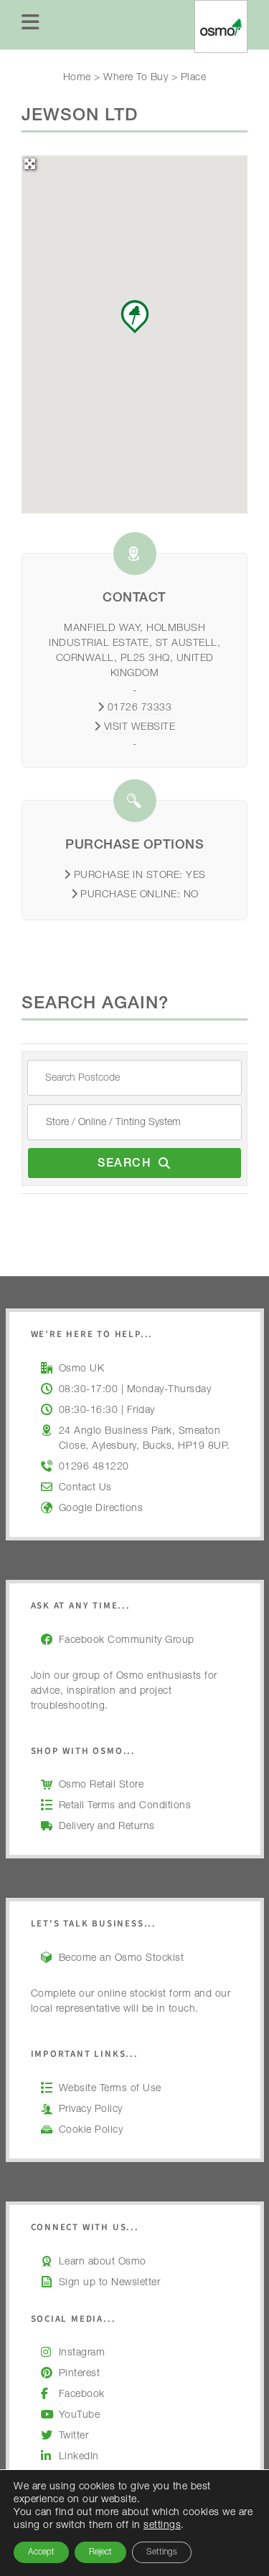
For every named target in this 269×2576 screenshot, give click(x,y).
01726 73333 (140, 708)
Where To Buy (136, 78)
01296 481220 (94, 1467)
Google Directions (101, 1509)
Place (194, 78)
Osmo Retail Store (102, 1785)
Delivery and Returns (107, 1827)
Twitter (74, 2436)
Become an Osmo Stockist (122, 1959)
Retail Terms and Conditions (125, 1806)
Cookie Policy (91, 2131)
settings (162, 2526)
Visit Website (140, 728)
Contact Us (85, 1488)
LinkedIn (79, 2457)
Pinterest (80, 2374)
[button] (135, 317)
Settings (162, 2552)
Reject (100, 2552)
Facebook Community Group (127, 1641)
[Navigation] (31, 25)
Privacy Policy (91, 2110)
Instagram (82, 2353)
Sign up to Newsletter (110, 2283)
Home (77, 78)
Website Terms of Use (110, 2089)
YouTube (80, 2416)
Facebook (82, 2395)
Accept (41, 2552)
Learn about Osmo (103, 2262)
